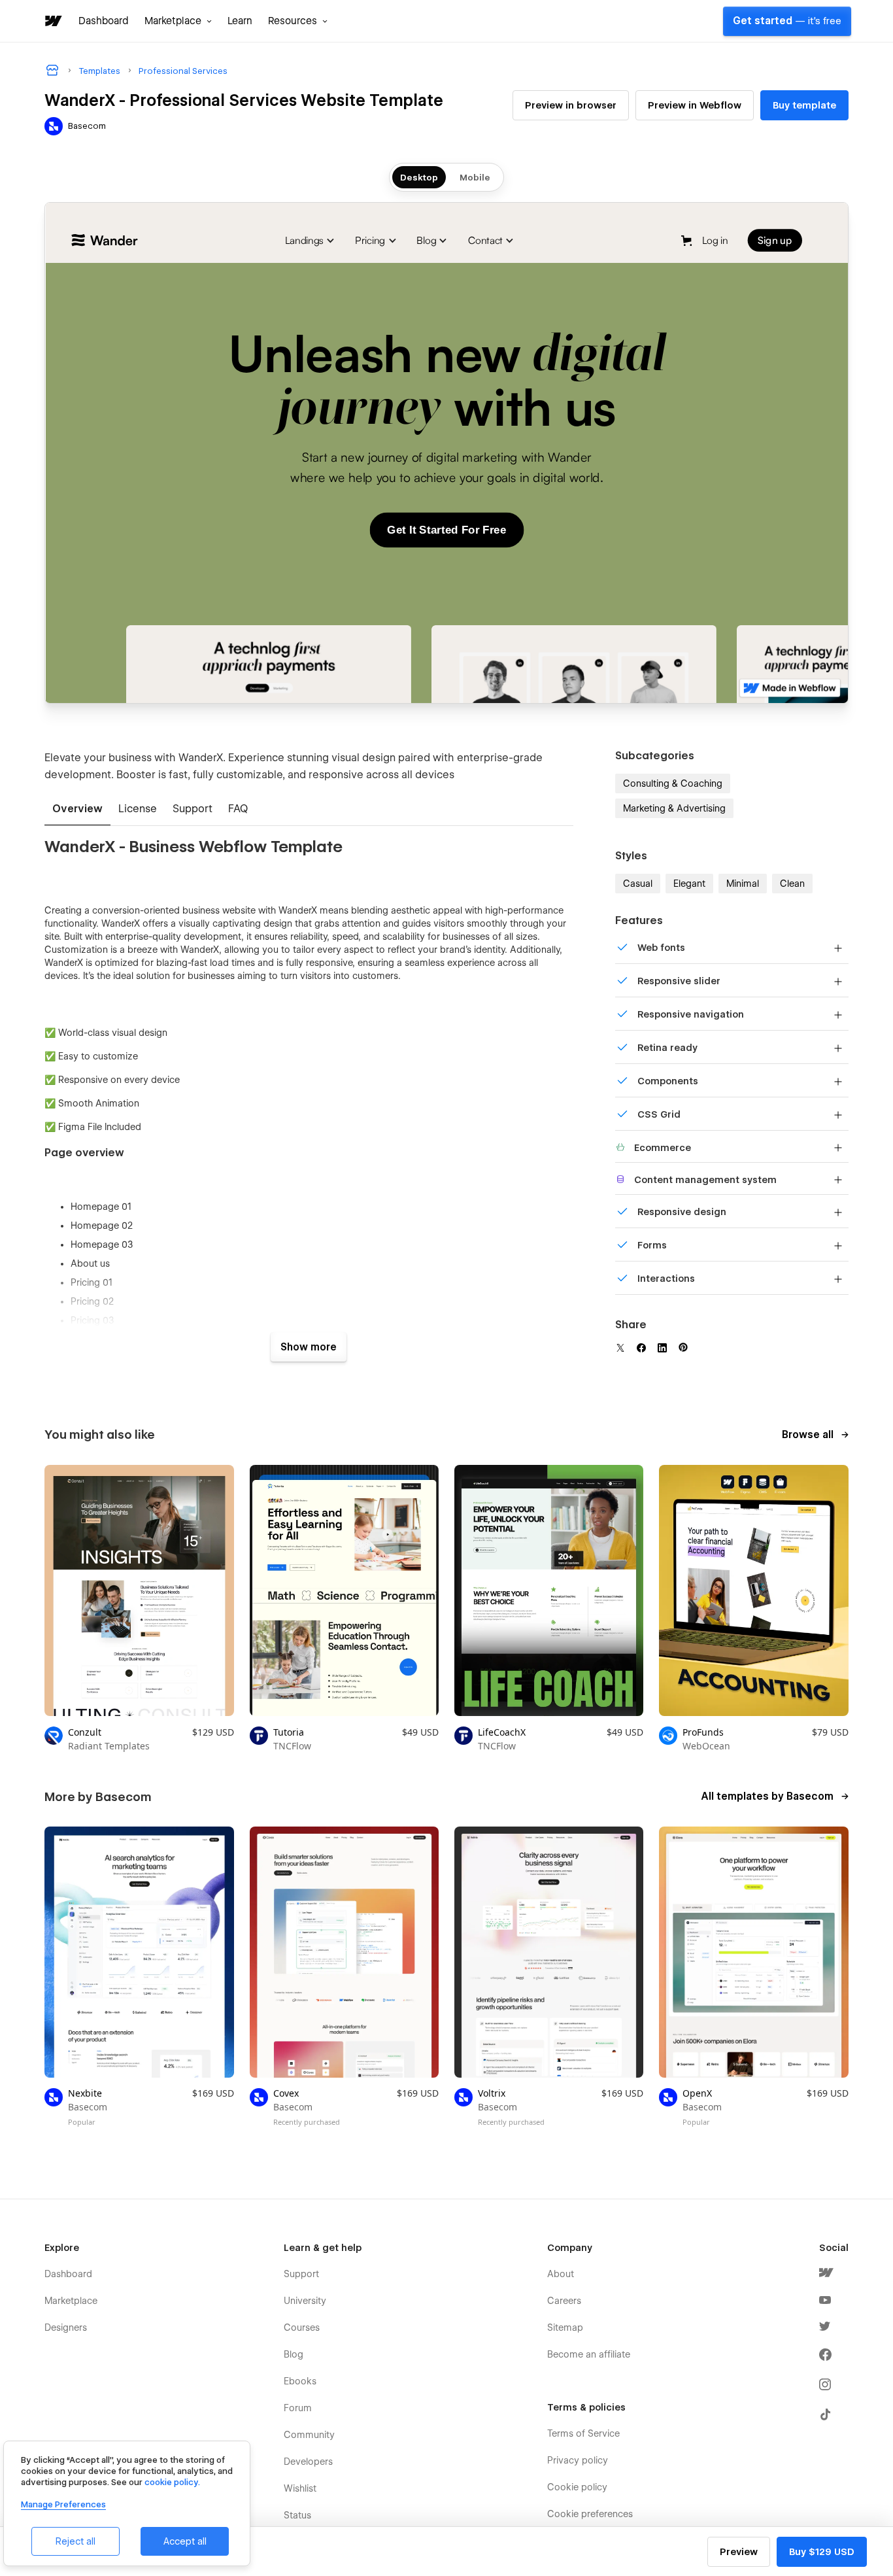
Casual (638, 884)
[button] (178, 21)
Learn (240, 21)
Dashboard (104, 21)
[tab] (77, 810)
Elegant (689, 884)
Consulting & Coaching (673, 783)
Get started (787, 21)
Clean (792, 884)
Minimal (743, 884)
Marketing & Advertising (674, 808)
